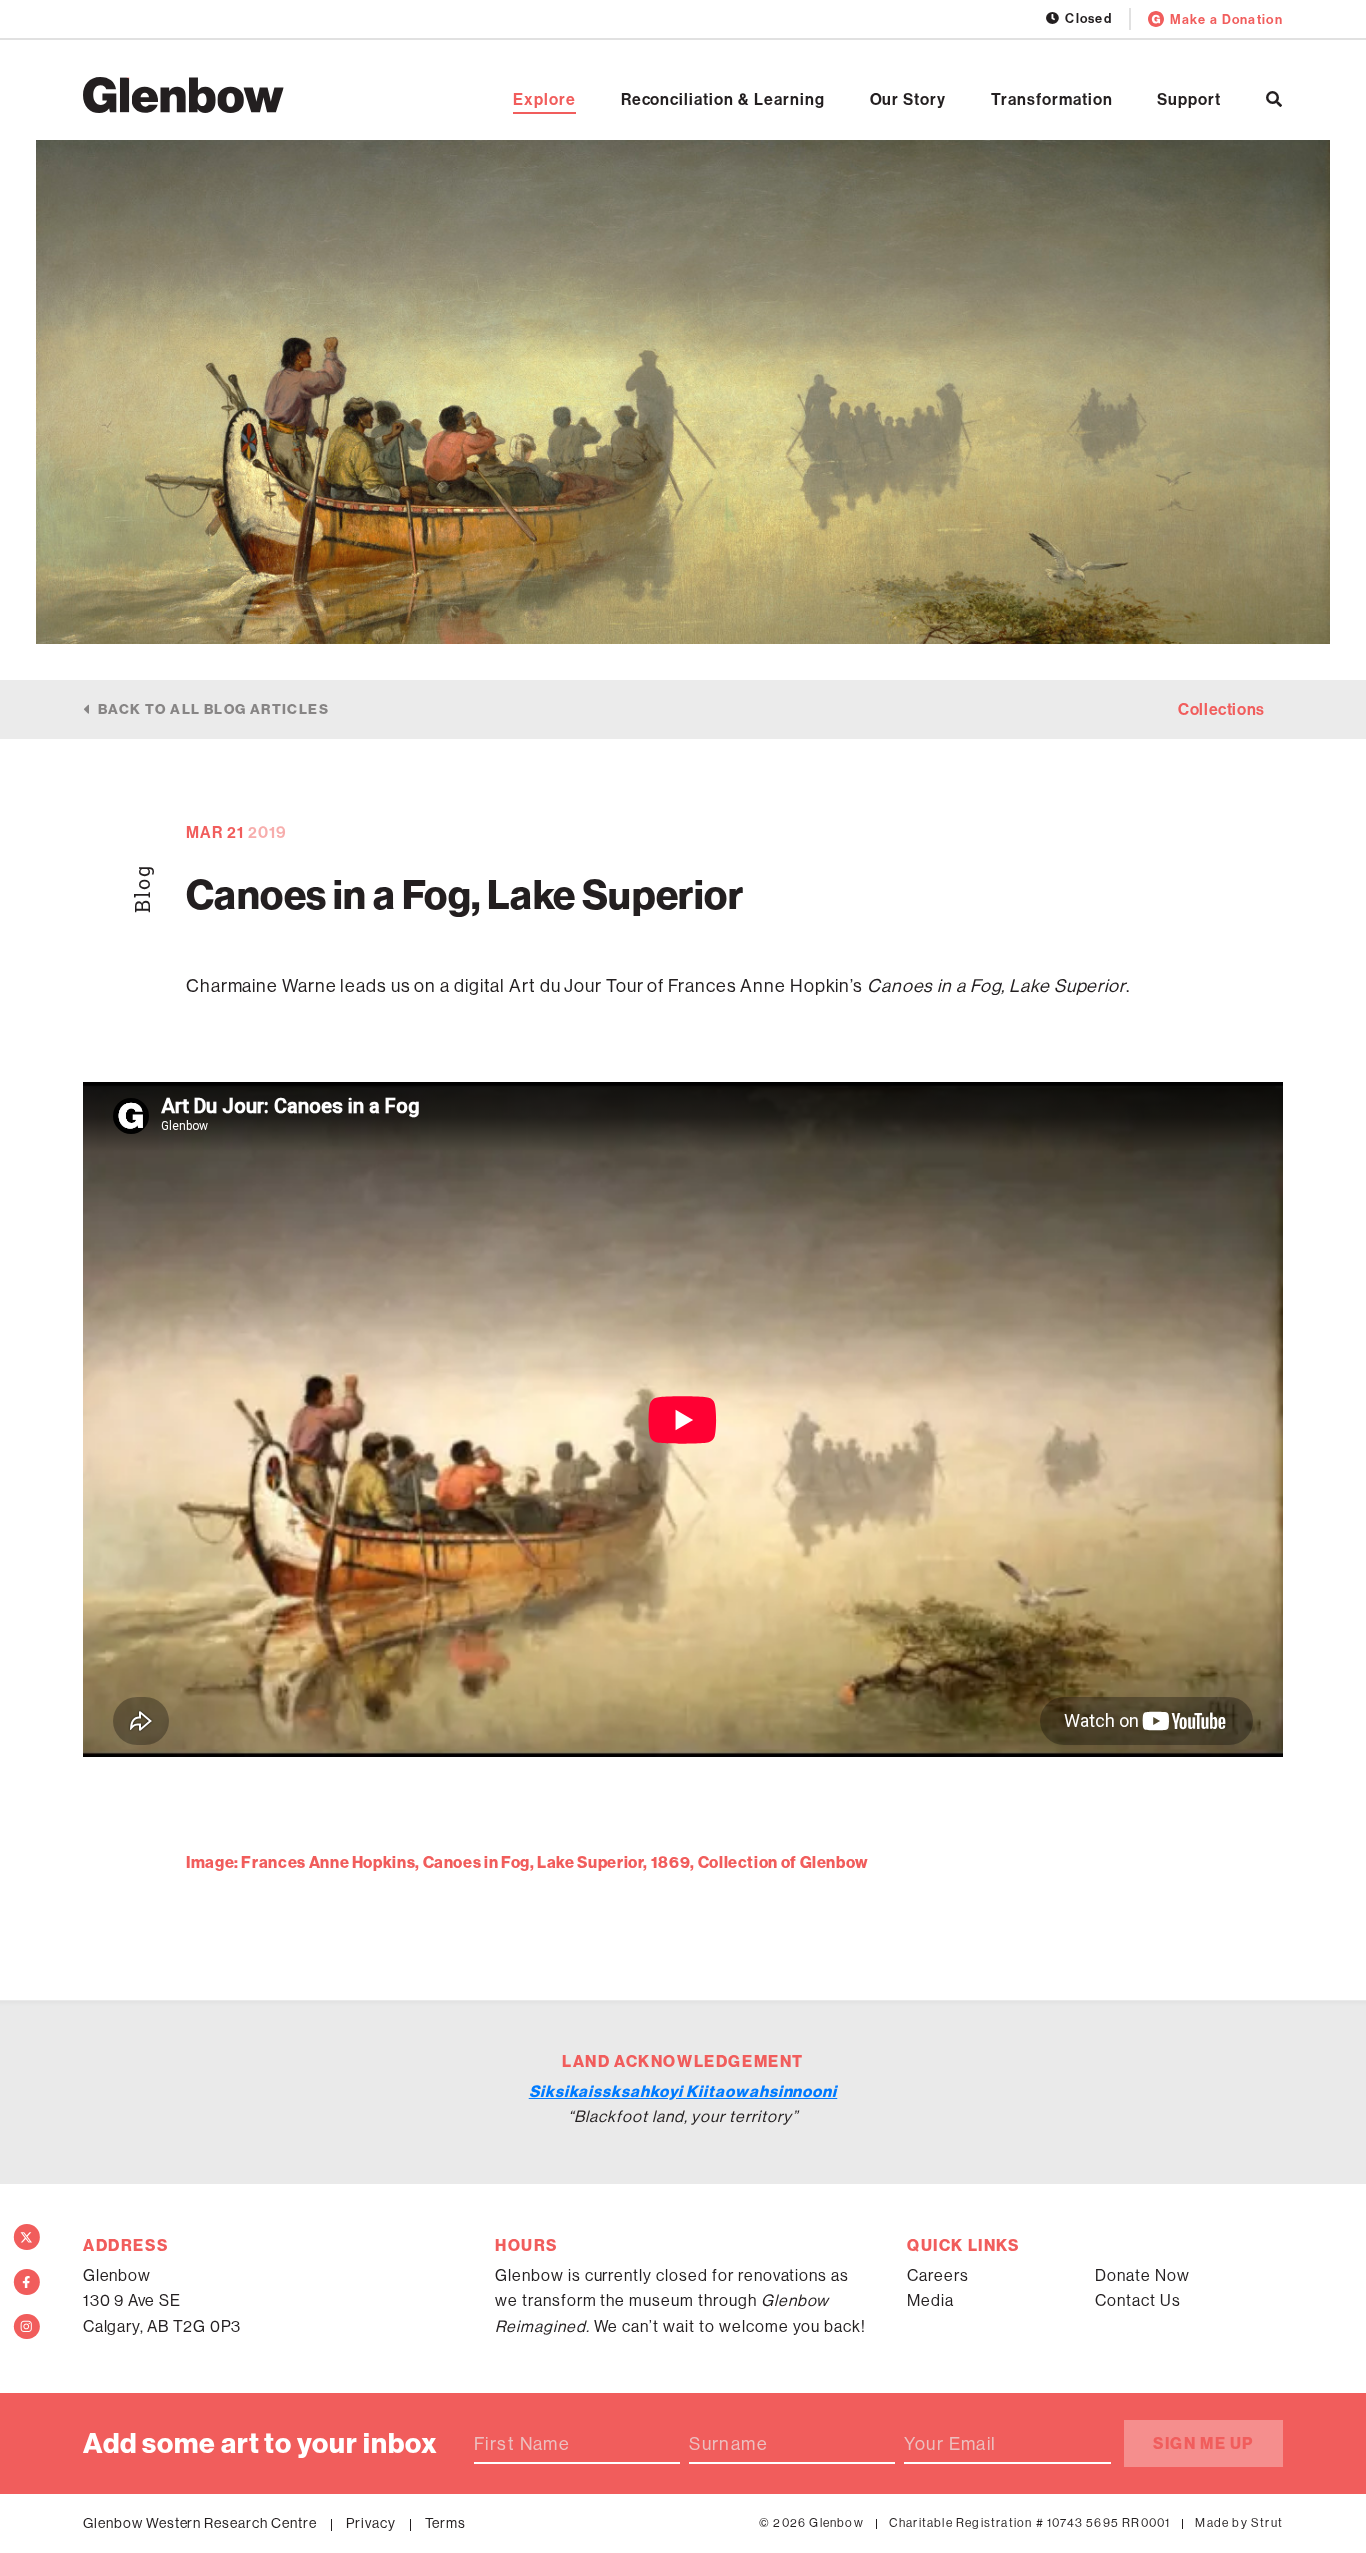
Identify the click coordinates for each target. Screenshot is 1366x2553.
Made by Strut (1239, 2523)
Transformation (1051, 100)
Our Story (908, 100)
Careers (938, 2275)
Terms (446, 2523)
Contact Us (1138, 2300)
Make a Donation (1226, 19)
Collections (1221, 709)
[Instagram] (27, 2327)
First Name (522, 2444)
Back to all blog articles (213, 710)
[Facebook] (27, 2282)
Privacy (371, 2523)
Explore (544, 100)
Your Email (950, 2444)
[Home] (183, 95)
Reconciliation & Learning (723, 100)
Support (1189, 100)
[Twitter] (27, 2237)
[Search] (1274, 99)
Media (930, 2300)
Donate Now (1142, 2275)
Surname (728, 2444)
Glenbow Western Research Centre (200, 2523)
